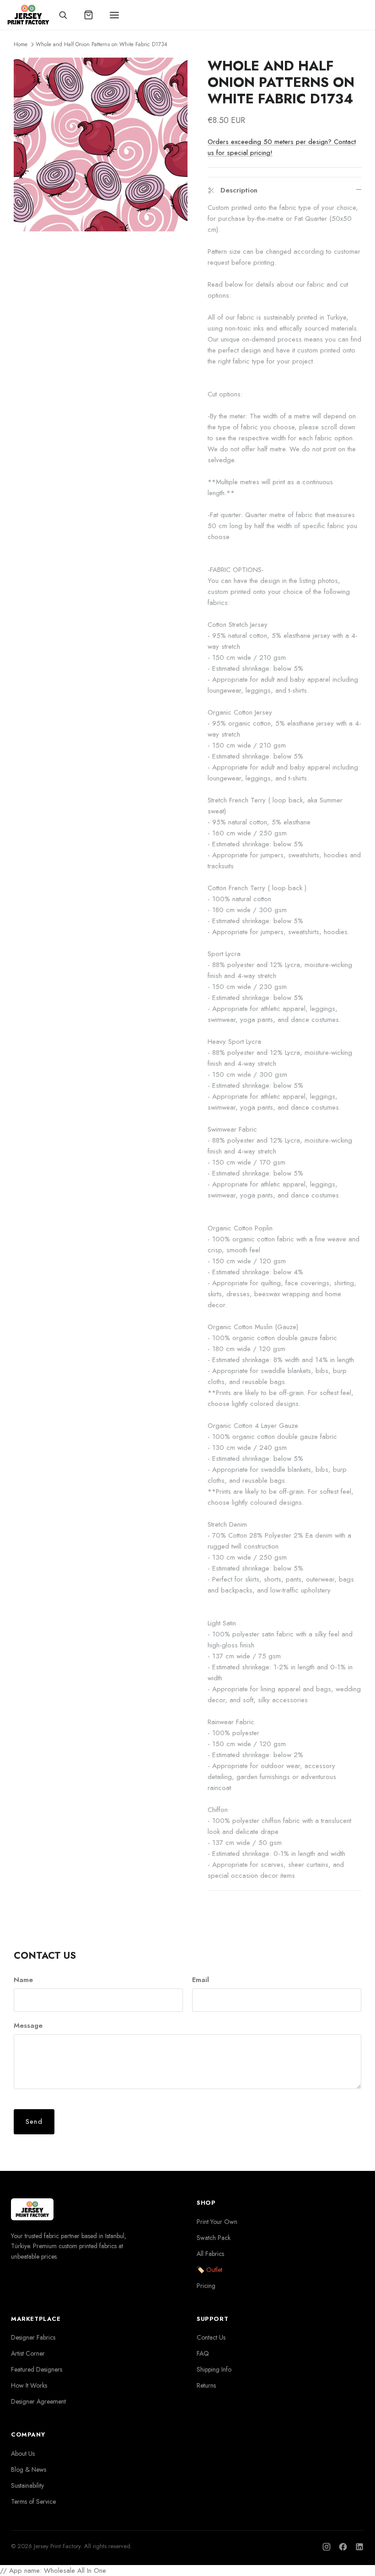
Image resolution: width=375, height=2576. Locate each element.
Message (28, 2026)
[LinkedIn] (359, 2547)
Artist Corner (28, 2353)
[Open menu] (114, 15)
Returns (206, 2385)
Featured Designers (37, 2369)
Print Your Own (217, 2222)
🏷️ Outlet (209, 2270)
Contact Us (211, 2337)
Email (201, 1980)
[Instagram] (327, 2547)
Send (34, 2122)
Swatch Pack (214, 2238)
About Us (23, 2453)
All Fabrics (210, 2254)
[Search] (63, 15)
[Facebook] (343, 2547)
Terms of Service (33, 2501)
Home (21, 44)
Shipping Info (214, 2369)
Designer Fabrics (33, 2337)
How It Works (29, 2385)
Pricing (206, 2286)
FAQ (203, 2353)
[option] (101, 144)
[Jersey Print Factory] (28, 15)
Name (23, 1980)
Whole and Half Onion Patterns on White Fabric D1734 (102, 44)
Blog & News (29, 2469)
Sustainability (27, 2485)
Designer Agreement (38, 2401)
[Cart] (89, 15)
